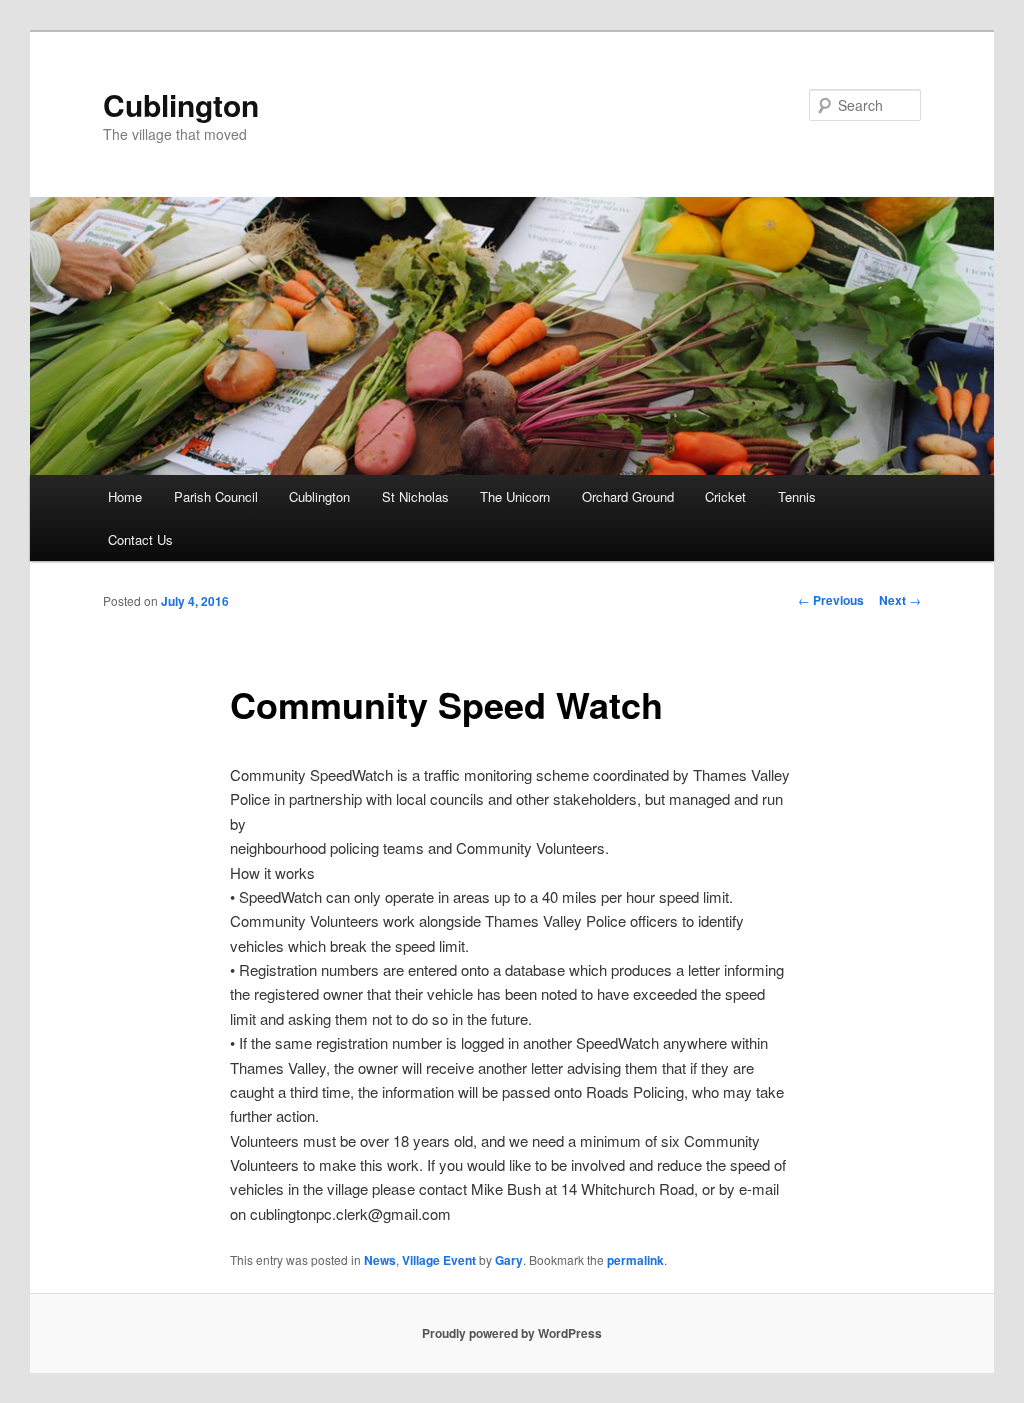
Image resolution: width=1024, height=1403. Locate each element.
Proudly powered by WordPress (512, 1333)
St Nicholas (415, 496)
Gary (509, 1260)
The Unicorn (515, 496)
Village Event (439, 1260)
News (380, 1260)
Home (125, 496)
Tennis (797, 496)
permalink (635, 1260)
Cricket (725, 496)
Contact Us (140, 539)
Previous (831, 600)
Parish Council (216, 496)
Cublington (181, 104)
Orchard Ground (628, 496)
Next (900, 600)
